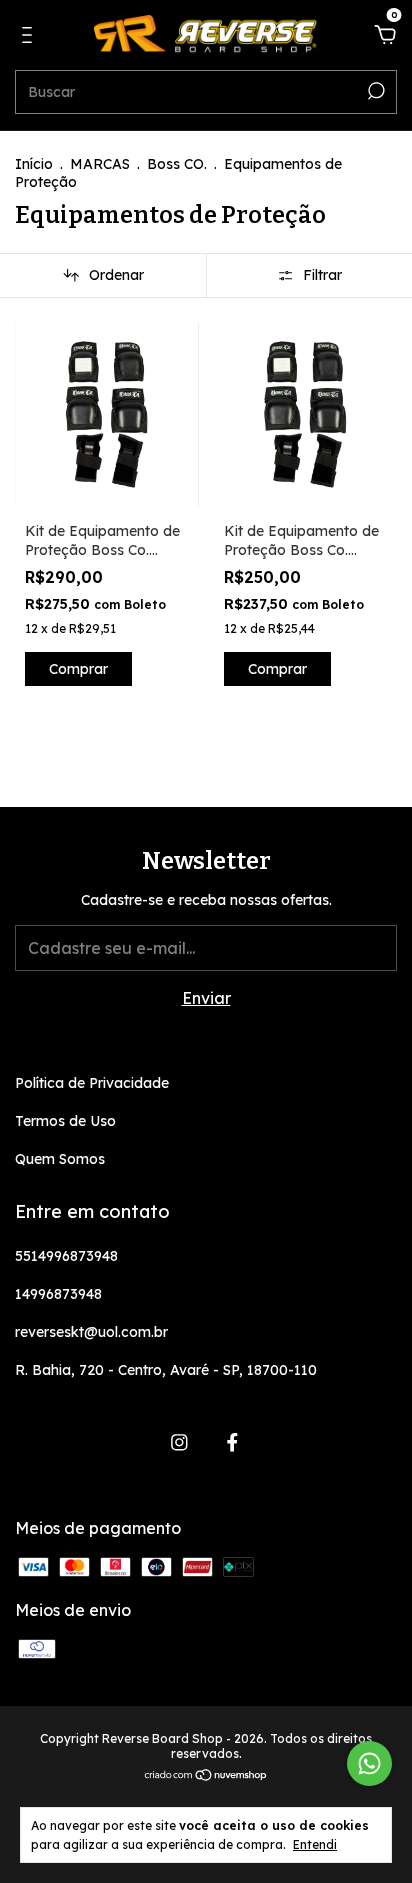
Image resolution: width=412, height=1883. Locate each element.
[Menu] (30, 36)
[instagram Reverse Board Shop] (179, 1442)
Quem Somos (60, 1159)
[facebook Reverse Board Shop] (232, 1442)
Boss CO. (177, 164)
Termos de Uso (65, 1121)
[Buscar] (374, 91)
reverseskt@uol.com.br (91, 1332)
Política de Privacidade (92, 1083)
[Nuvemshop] (206, 1776)
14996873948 (58, 1294)
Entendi (315, 1844)
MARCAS (100, 164)
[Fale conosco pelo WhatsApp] (369, 1763)
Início (34, 164)
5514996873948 (66, 1256)
